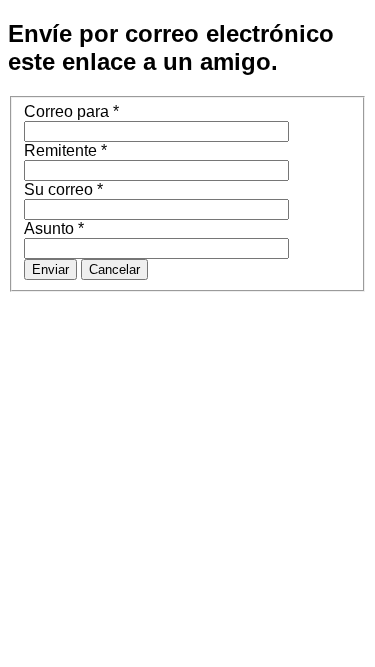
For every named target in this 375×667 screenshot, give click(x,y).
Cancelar (114, 269)
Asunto (54, 228)
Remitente (65, 150)
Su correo (63, 189)
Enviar (50, 269)
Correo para (71, 111)
